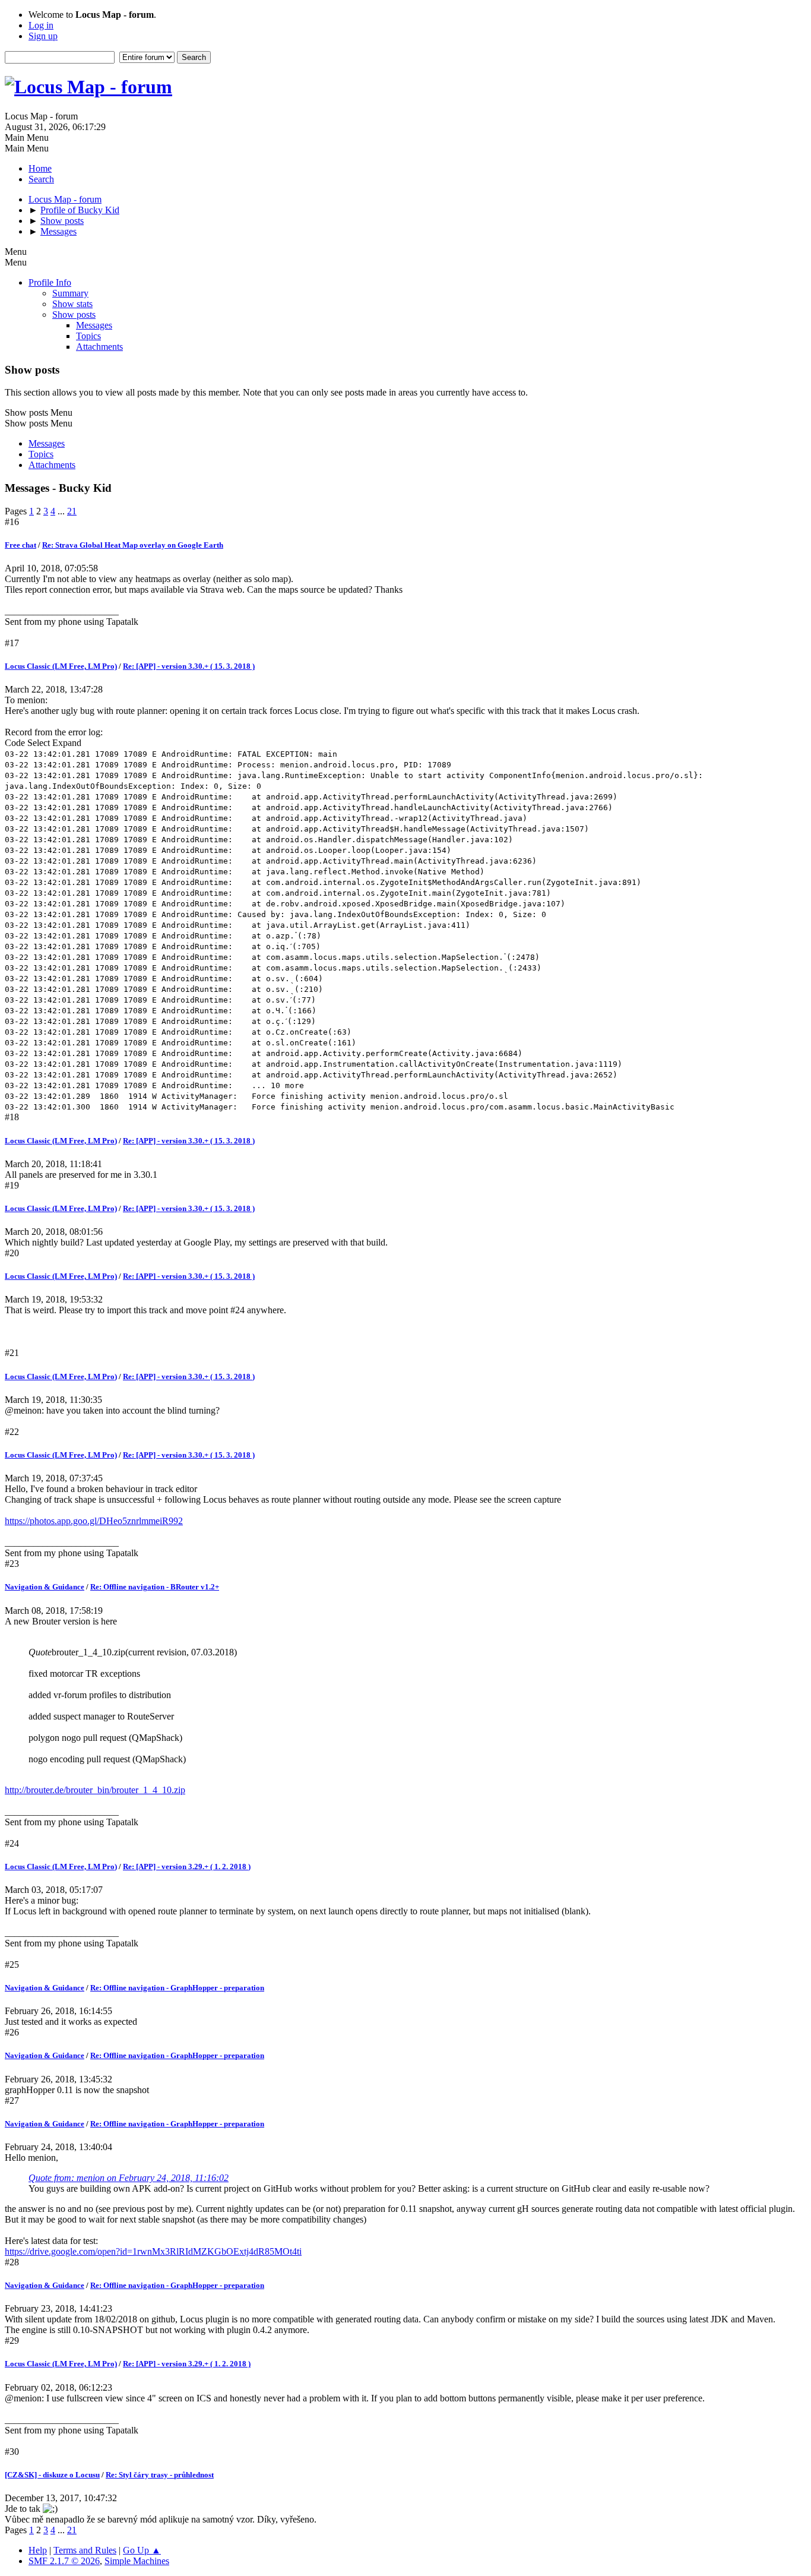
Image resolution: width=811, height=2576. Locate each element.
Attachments (99, 347)
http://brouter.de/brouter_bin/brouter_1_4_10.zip (95, 1790)
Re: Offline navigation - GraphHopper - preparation (177, 1988)
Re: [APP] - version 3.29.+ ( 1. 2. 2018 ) (187, 1867)
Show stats (72, 304)
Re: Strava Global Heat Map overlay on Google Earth (133, 545)
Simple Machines (137, 2561)
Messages (94, 325)
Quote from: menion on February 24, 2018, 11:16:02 (129, 2178)
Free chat (20, 545)
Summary (70, 293)
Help (38, 2550)
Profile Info (50, 282)
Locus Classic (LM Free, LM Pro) (61, 666)
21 (72, 511)
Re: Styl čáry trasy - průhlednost (160, 2475)
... (62, 511)
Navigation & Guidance (45, 1587)
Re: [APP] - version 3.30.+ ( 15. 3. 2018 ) (189, 666)
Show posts (74, 315)
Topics (88, 336)
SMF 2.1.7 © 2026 (64, 2561)
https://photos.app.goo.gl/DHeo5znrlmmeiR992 (94, 1521)
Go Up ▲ (142, 2550)
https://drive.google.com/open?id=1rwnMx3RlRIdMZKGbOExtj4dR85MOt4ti (153, 2251)
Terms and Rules (85, 2550)
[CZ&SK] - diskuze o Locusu (52, 2475)
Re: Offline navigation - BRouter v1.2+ (155, 1587)
